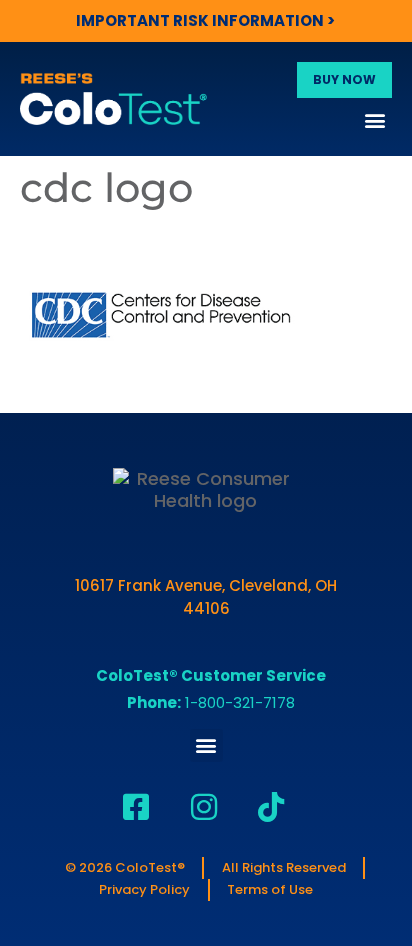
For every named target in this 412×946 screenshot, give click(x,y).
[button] (375, 119)
